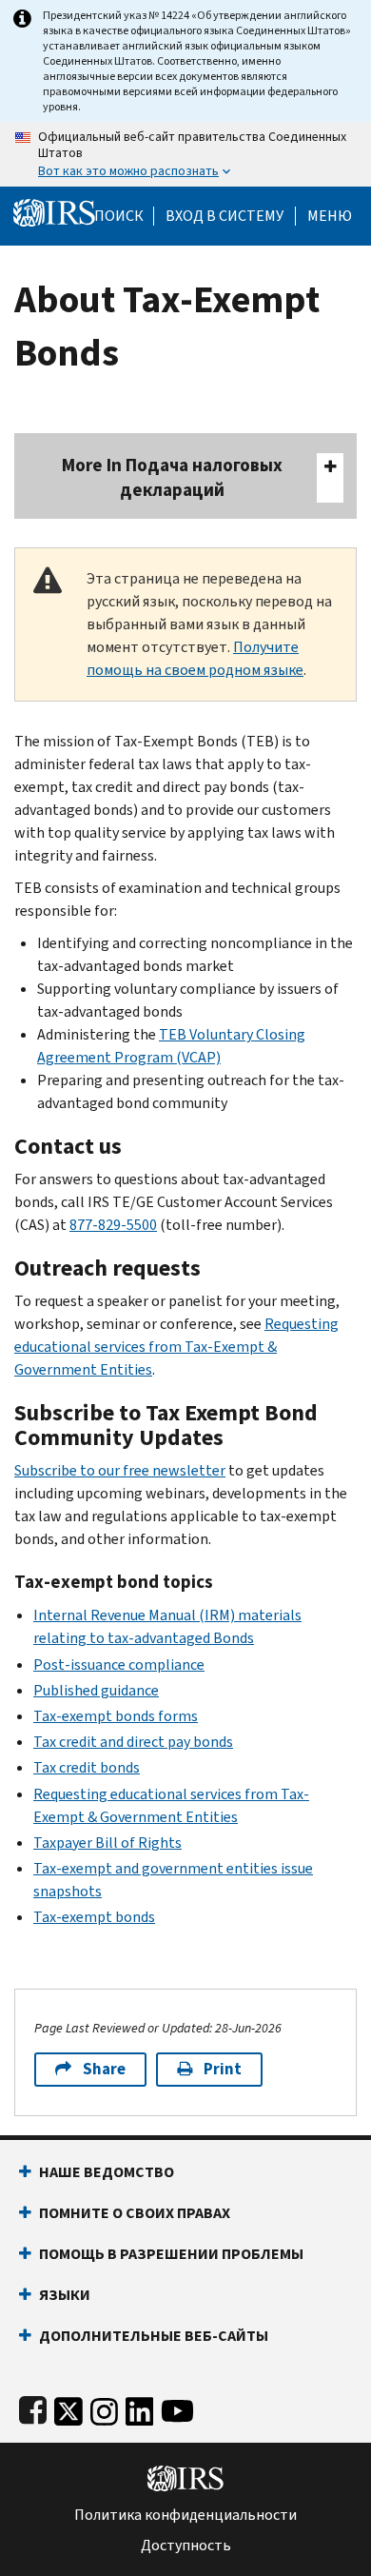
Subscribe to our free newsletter (120, 1470)
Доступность (186, 2546)
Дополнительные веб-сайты (154, 2336)
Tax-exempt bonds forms (116, 1716)
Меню (330, 216)
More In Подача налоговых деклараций (172, 477)
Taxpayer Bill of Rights (107, 1843)
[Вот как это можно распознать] (185, 154)
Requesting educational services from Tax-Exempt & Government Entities (176, 1347)
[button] (225, 216)
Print (223, 2069)
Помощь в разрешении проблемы (171, 2254)
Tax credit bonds (87, 1767)
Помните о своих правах (135, 2213)
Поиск (119, 216)
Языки (65, 2295)
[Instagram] (104, 2407)
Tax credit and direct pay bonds (133, 1742)
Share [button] (104, 2069)
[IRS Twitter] (68, 2407)
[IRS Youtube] (177, 2407)
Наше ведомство (107, 2172)
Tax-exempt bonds (94, 1917)
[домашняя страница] (54, 212)
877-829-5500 (113, 1225)
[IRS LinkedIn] (140, 2407)
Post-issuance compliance (119, 1664)
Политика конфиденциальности (185, 2515)
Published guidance (96, 1690)
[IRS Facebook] (33, 2407)
